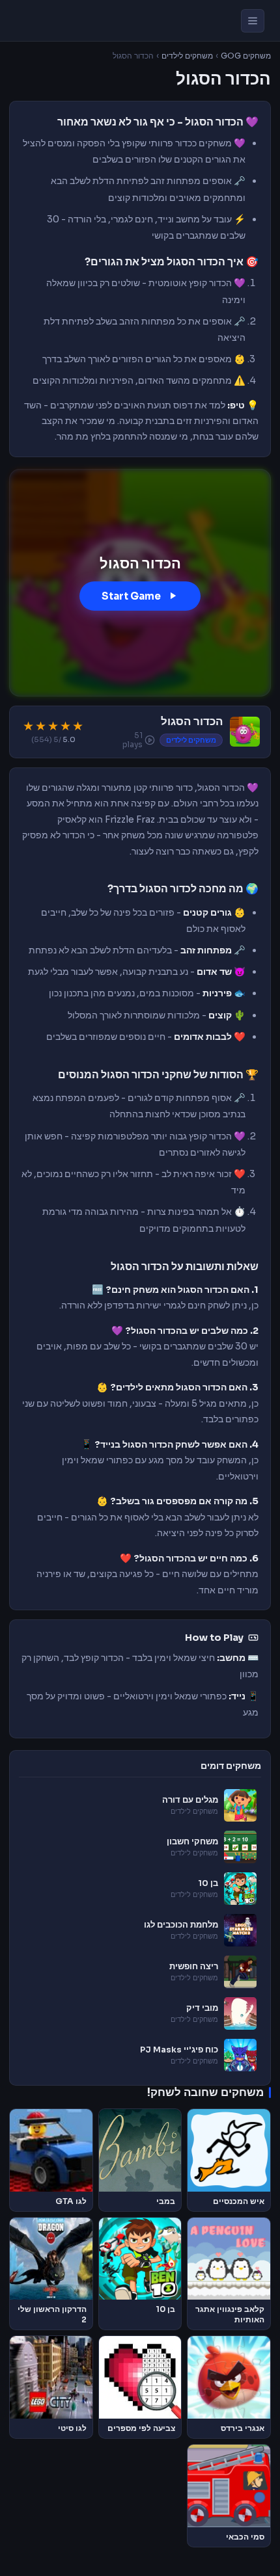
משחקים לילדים (187, 56)
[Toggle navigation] (253, 21)
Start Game (131, 596)
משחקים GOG (246, 56)
